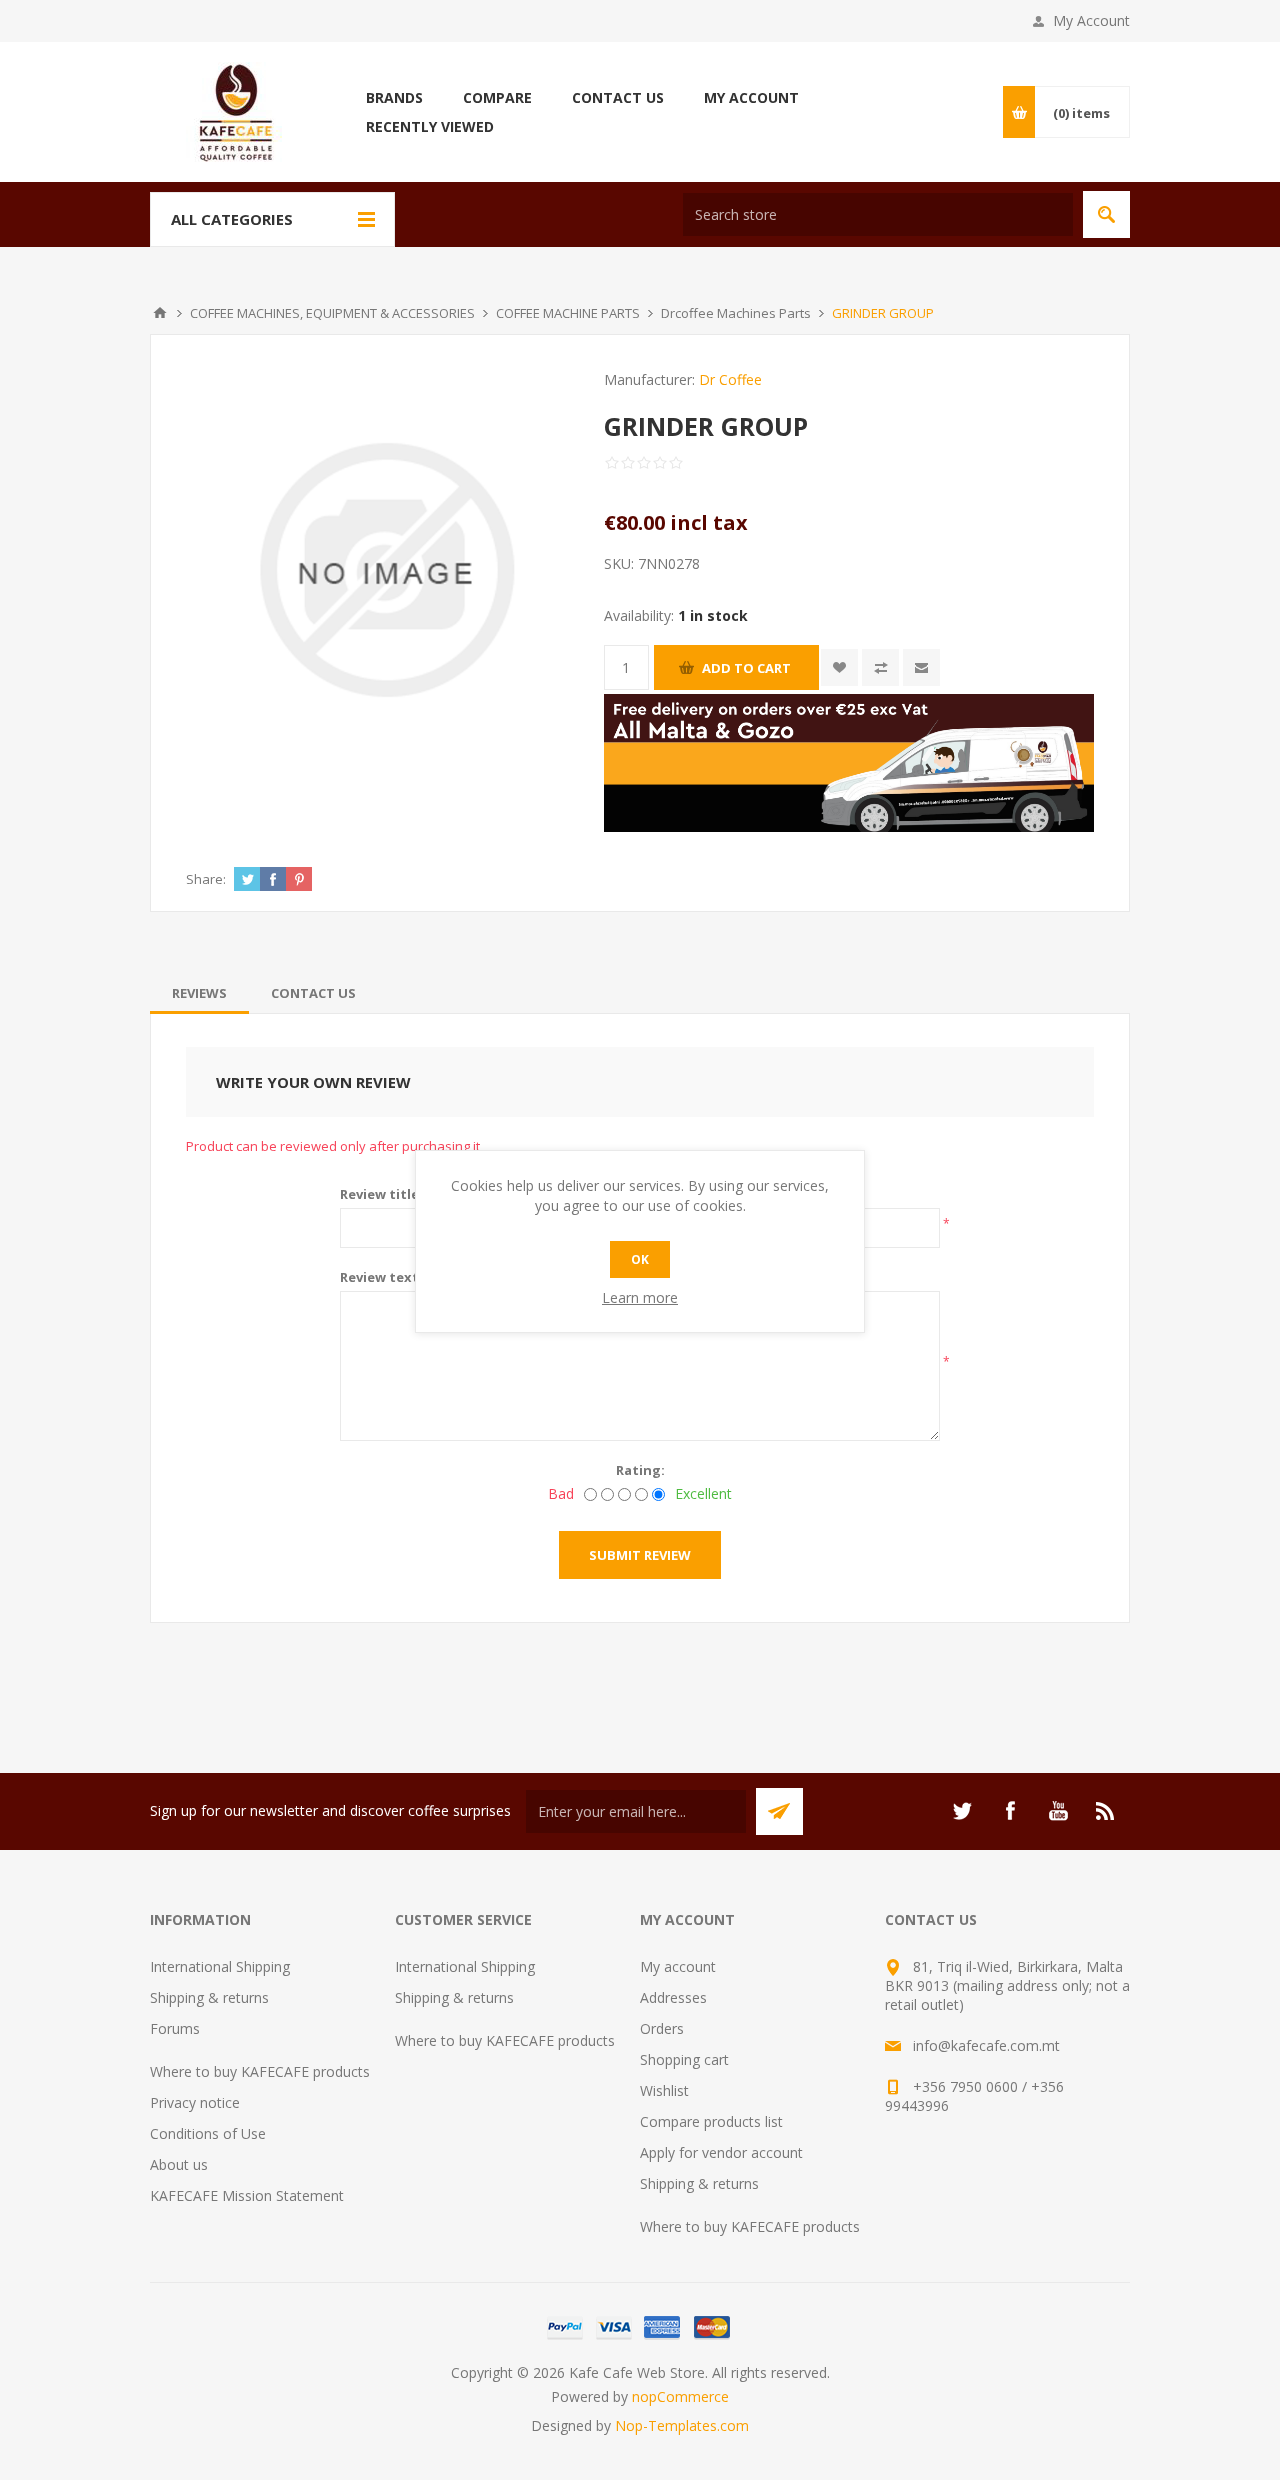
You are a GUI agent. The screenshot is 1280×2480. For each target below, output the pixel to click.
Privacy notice (195, 2102)
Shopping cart (684, 2059)
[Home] (160, 313)
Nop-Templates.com (682, 2425)
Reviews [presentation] (199, 993)
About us (179, 2164)
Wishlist (664, 2090)
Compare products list (711, 2121)
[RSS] (1106, 1811)
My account (678, 1966)
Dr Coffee (730, 379)
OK (640, 1259)
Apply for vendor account (721, 2152)
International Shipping (220, 1966)
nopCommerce (680, 2396)
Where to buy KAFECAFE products (260, 2071)
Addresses (673, 1997)
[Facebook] (1010, 1811)
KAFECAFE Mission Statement (247, 2195)
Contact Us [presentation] (313, 993)
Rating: (640, 1470)
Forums (175, 2028)
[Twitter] (962, 1811)
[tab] (199, 993)
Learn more (640, 1297)
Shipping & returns (209, 1997)
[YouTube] (1058, 1811)
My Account (1091, 20)
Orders (662, 2028)
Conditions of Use (208, 2133)
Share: (206, 879)
